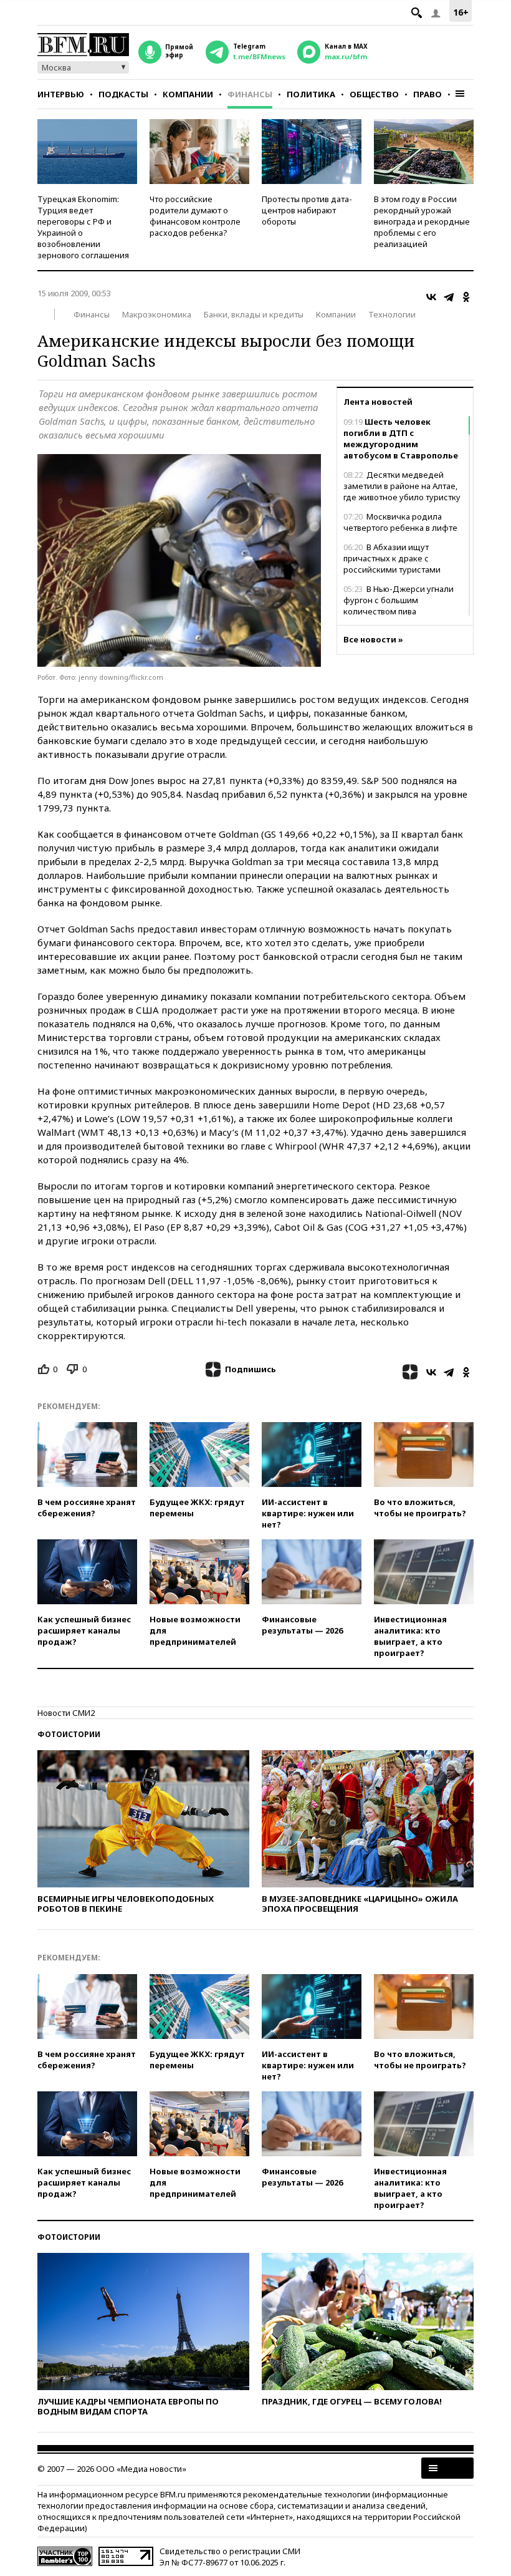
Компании (188, 94)
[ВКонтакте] (431, 297)
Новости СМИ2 (66, 1713)
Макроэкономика (157, 314)
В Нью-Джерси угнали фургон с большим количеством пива (399, 600)
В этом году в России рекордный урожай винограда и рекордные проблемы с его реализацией (422, 221)
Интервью (61, 94)
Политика (311, 94)
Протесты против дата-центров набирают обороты (307, 210)
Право (427, 94)
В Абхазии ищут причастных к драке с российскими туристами (392, 558)
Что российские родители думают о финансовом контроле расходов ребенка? (195, 216)
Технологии (392, 314)
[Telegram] (449, 297)
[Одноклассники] (466, 297)
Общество (374, 94)
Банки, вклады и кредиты (254, 314)
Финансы (250, 94)
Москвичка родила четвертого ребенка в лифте (400, 522)
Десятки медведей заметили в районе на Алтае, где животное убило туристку (402, 486)
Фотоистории (69, 1734)
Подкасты (123, 94)
